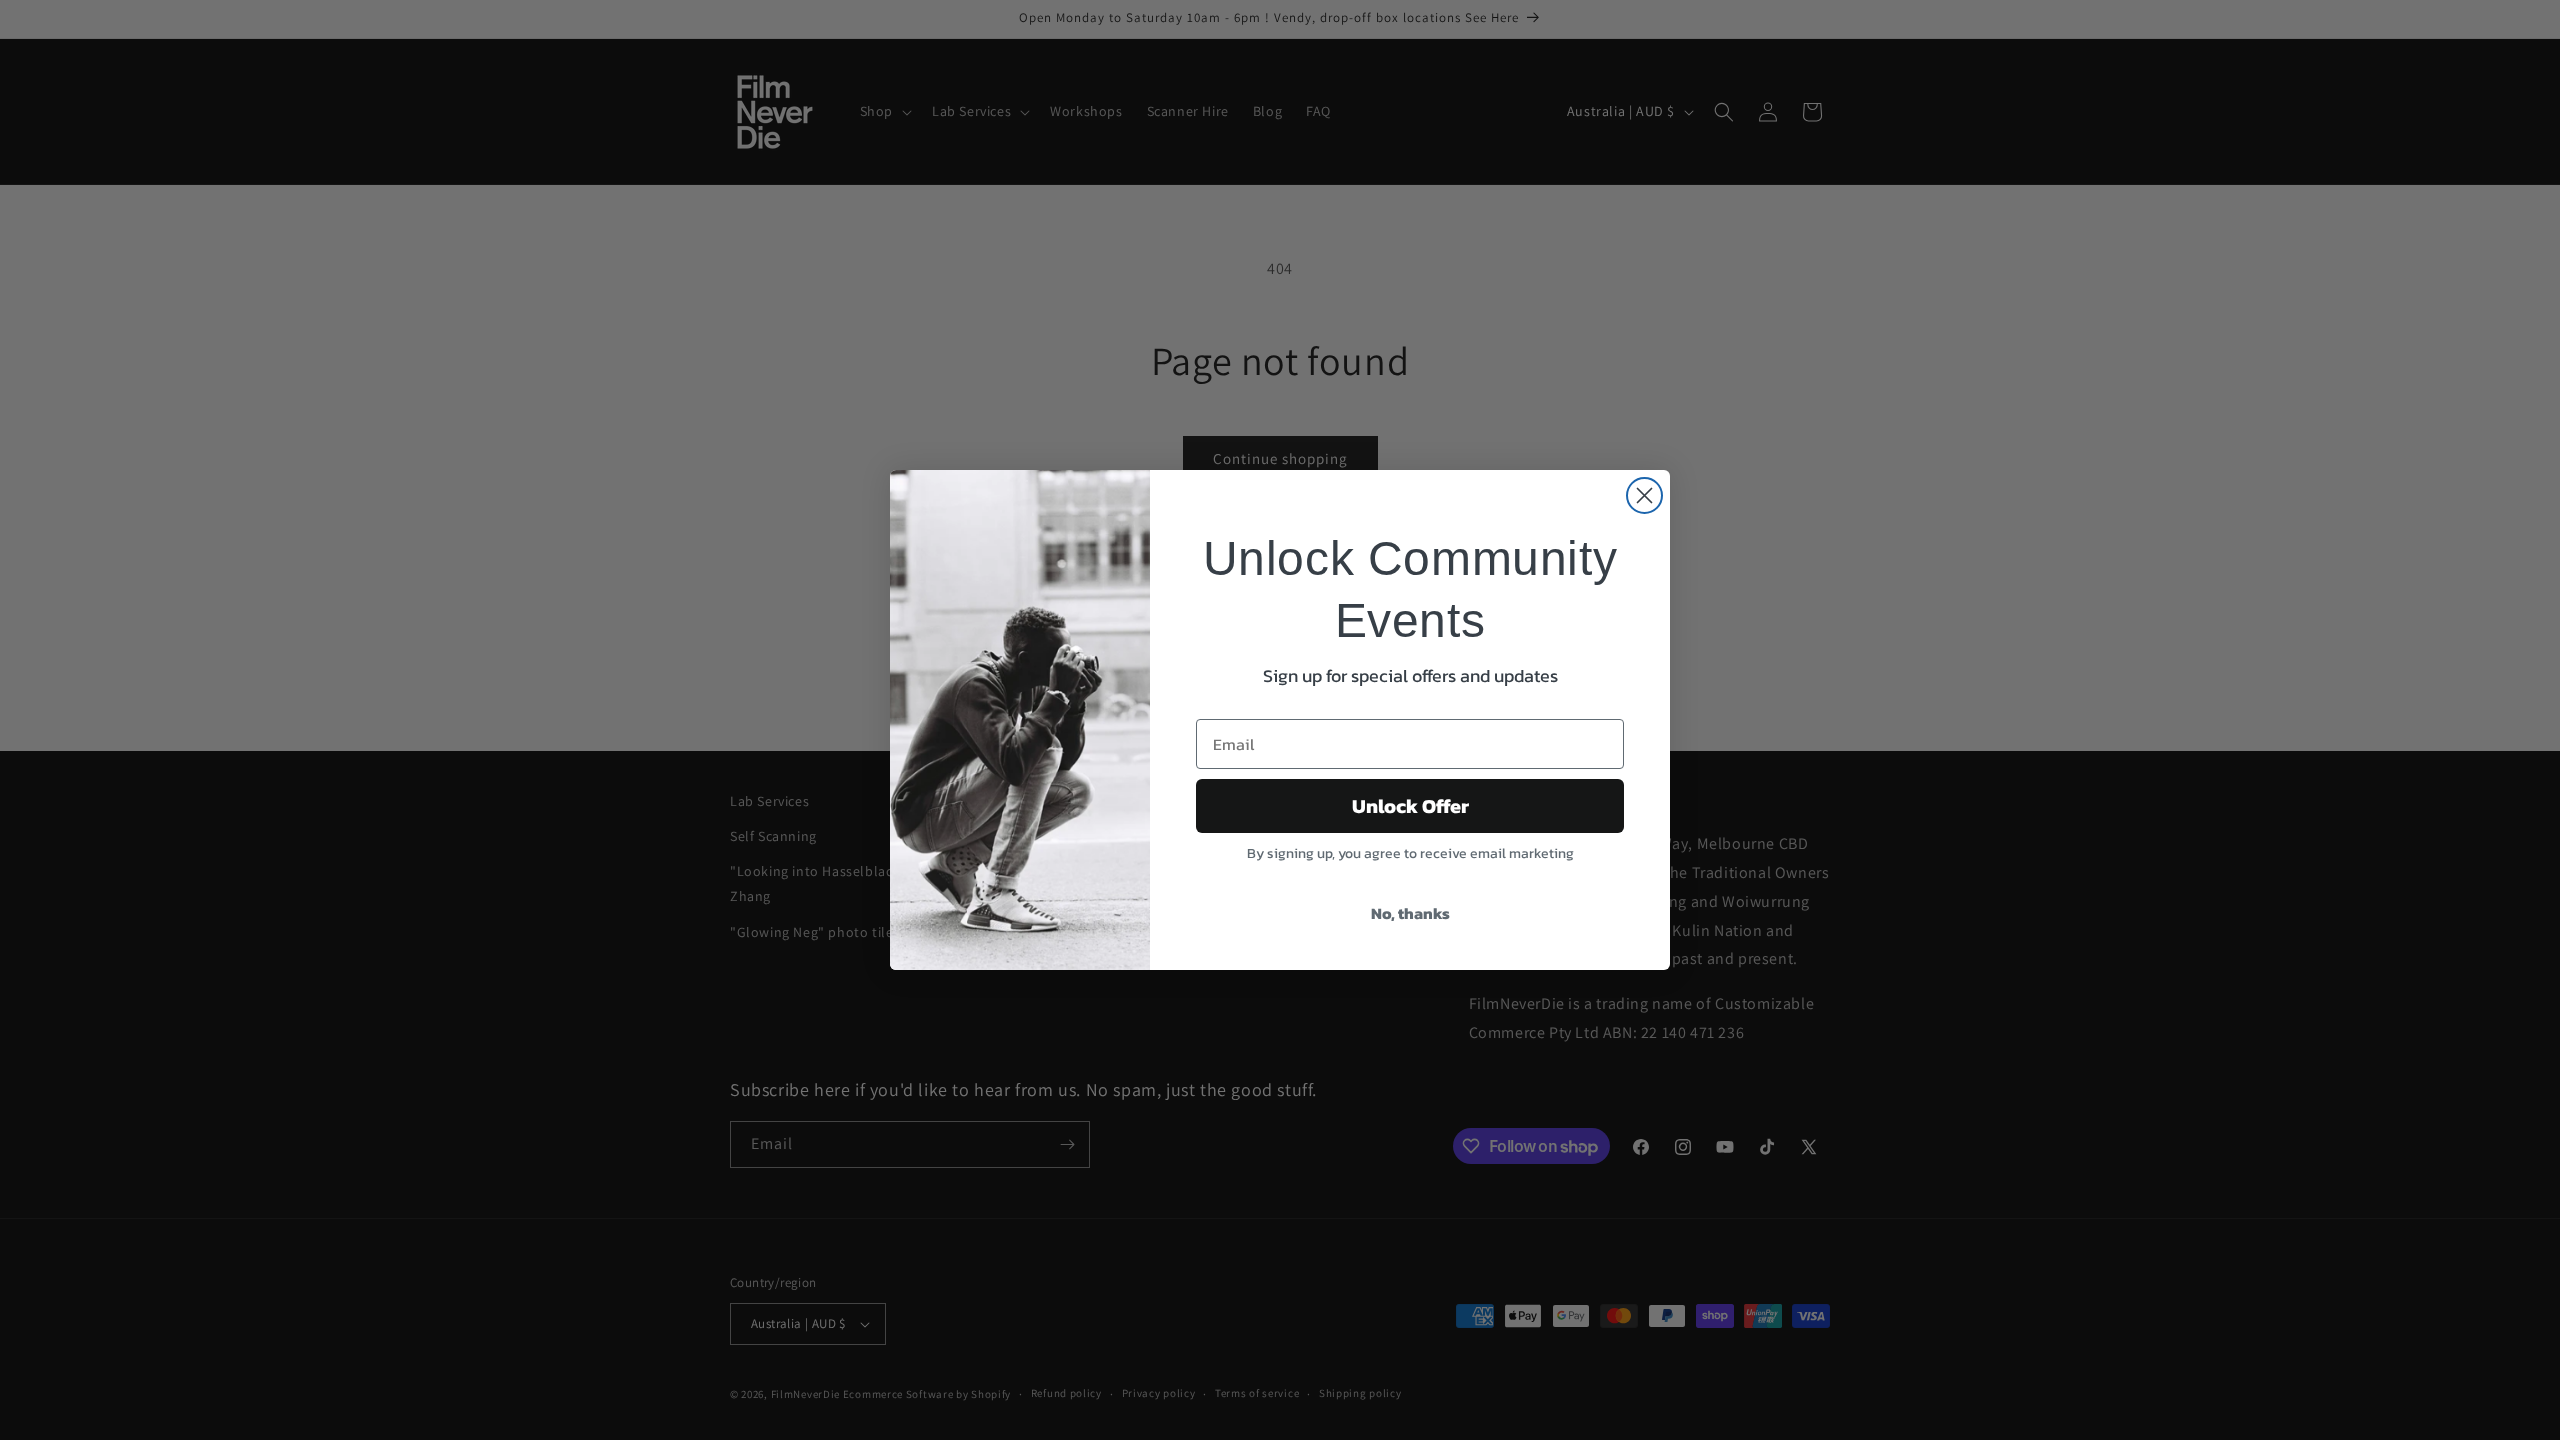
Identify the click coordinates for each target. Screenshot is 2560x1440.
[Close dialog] (1644, 495)
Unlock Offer (1410, 806)
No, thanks (1410, 913)
